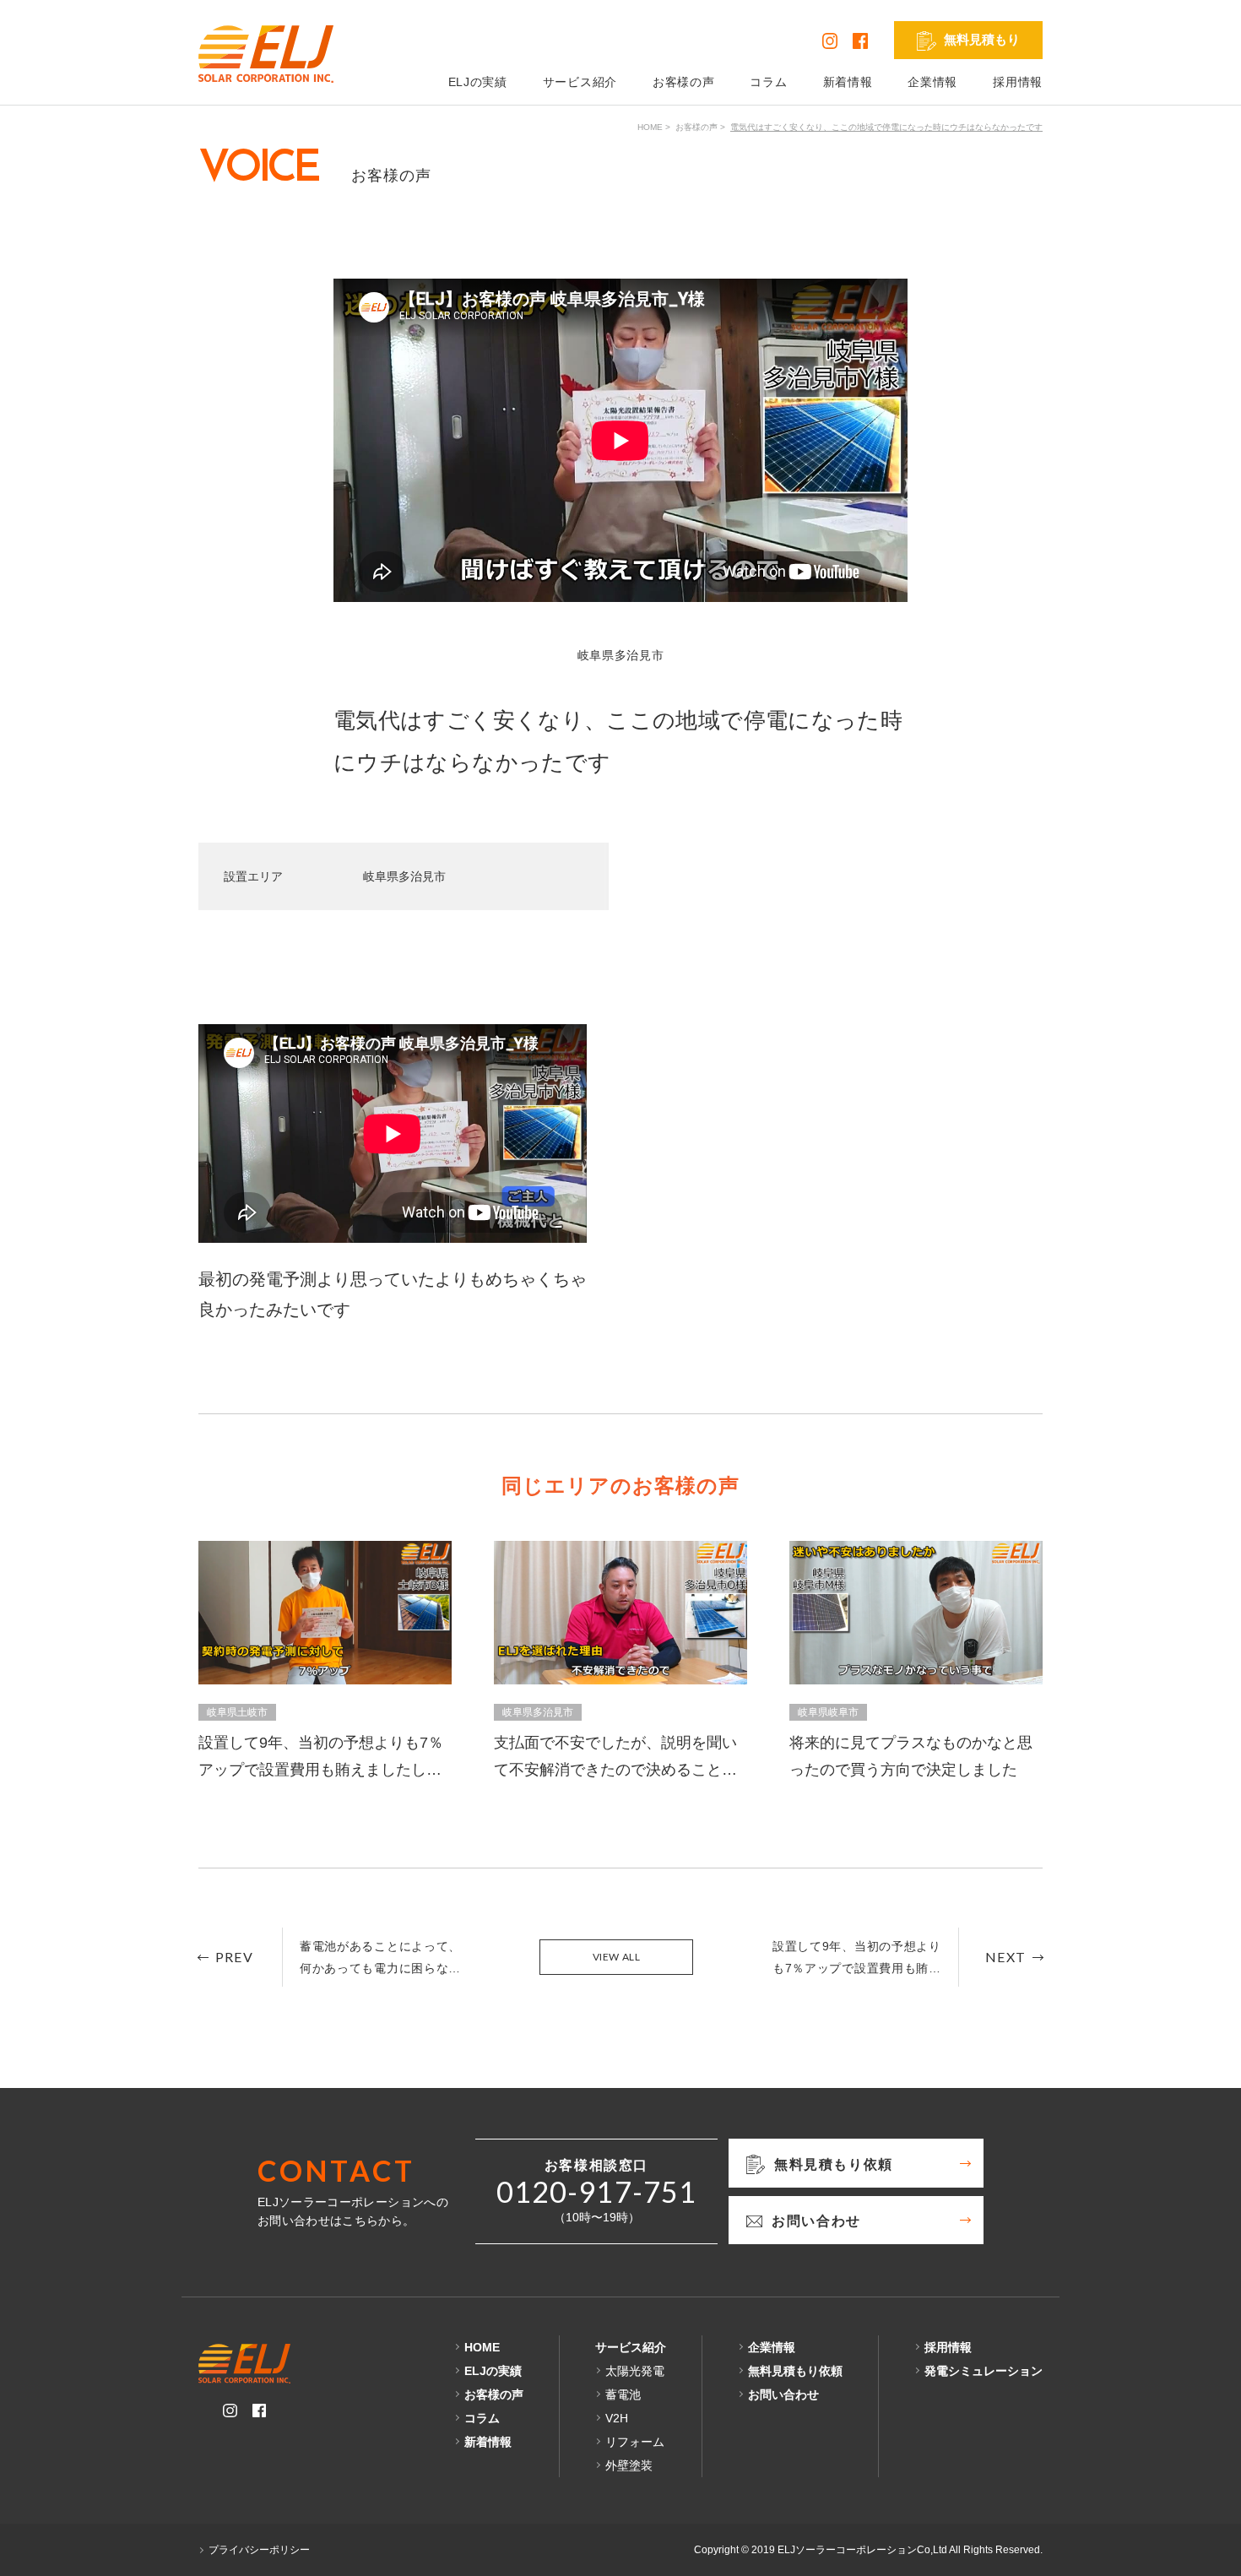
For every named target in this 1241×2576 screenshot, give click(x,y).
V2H (617, 2418)
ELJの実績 (478, 82)
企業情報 (932, 82)
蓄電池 (623, 2394)
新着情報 (848, 82)
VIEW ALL (617, 1957)
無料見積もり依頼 (795, 2371)
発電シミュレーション (984, 2371)
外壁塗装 (629, 2465)
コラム (768, 82)
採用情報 (1018, 82)
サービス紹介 (580, 82)
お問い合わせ (783, 2394)
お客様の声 (684, 82)
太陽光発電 (635, 2371)
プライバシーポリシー (259, 2550)
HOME (650, 127)
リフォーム (635, 2442)
